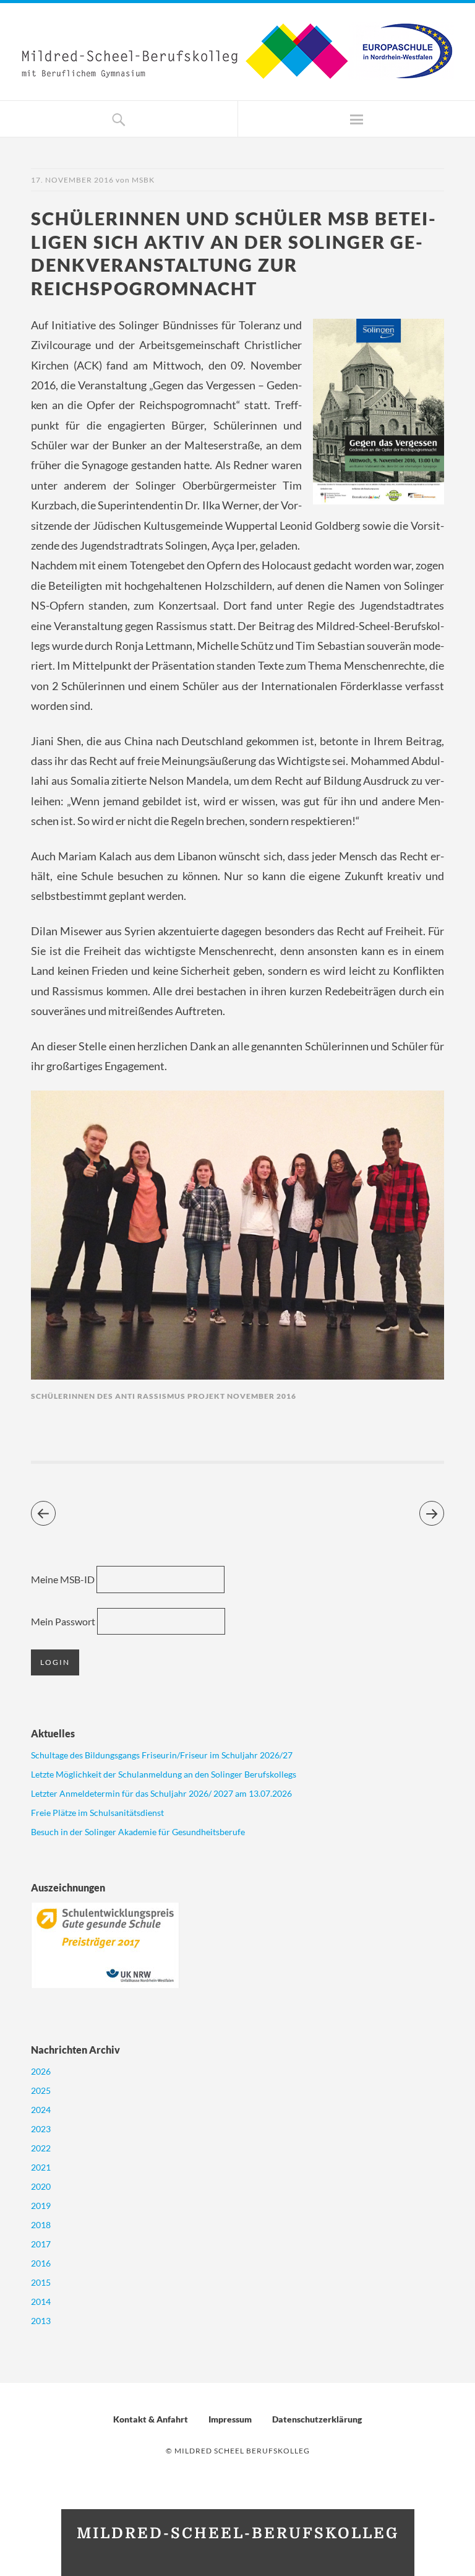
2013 (41, 2321)
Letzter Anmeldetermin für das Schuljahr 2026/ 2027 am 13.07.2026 (161, 1793)
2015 (41, 2282)
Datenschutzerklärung (317, 2419)
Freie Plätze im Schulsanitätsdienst (97, 1813)
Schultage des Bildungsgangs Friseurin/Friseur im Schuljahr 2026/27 (162, 1755)
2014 (41, 2302)
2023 (41, 2129)
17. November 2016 (72, 180)
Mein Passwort (63, 1621)
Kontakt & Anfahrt (151, 2419)
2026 (41, 2071)
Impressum (230, 2419)
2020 (41, 2186)
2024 (41, 2110)
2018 (41, 2225)
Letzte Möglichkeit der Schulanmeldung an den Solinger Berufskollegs (164, 1774)
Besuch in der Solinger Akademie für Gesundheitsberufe (138, 1832)
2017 (41, 2244)
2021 (41, 2167)
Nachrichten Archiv (75, 2050)
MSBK (143, 180)
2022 (41, 2148)
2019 (41, 2206)
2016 (41, 2263)
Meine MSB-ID (63, 1579)
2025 (41, 2090)
